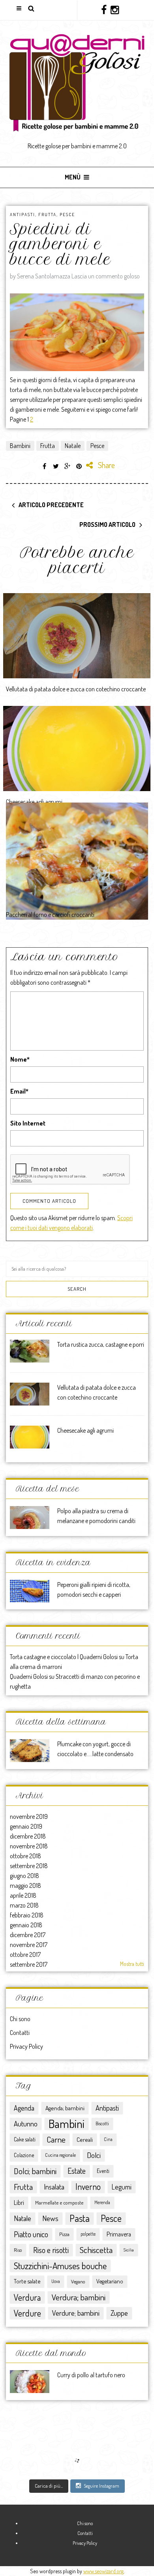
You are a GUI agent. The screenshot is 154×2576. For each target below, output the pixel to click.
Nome (20, 1059)
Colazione (24, 2155)
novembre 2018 (29, 1846)
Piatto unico (31, 2234)
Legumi (122, 2187)
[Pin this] (79, 466)
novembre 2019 (29, 1816)
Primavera (119, 2234)
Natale (73, 446)
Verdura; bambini (79, 2297)
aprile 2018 (23, 1895)
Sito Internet (28, 1123)
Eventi (103, 2171)
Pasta (80, 2218)
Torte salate (27, 2281)
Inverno (88, 2187)
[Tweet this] (56, 466)
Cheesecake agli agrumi (34, 802)
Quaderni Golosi (29, 1676)
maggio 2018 (25, 1885)
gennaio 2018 (26, 1925)
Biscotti (102, 2123)
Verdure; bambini (76, 2313)
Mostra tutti (132, 1964)
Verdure (27, 2313)
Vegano (78, 2281)
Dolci (94, 2155)
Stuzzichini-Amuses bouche (60, 2265)
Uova (56, 2281)
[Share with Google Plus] (68, 466)
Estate (77, 2171)
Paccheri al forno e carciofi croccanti (50, 915)
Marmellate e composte (59, 2202)
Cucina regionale (60, 2155)
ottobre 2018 (25, 1856)
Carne (56, 2139)
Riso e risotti (51, 2250)
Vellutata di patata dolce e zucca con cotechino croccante (76, 689)
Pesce (67, 215)
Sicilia (129, 2250)
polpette (88, 2234)
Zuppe (119, 2313)
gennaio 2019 (26, 1826)
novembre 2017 (29, 1945)
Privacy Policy (26, 2046)
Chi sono (20, 2019)
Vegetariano (110, 2281)
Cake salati (25, 2139)
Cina (108, 2139)
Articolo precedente (51, 505)
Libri (19, 2203)
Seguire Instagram (101, 2486)
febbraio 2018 (27, 1915)
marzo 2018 (24, 1905)
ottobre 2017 (25, 1954)
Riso (18, 2250)
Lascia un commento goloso (106, 276)
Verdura (27, 2297)
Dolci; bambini (35, 2171)
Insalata (54, 2187)
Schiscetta (96, 2250)
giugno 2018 (24, 1876)
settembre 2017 (29, 1964)
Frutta (47, 215)
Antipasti (23, 215)
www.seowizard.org (103, 2571)
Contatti (20, 2033)
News (50, 2218)
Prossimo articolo (107, 525)
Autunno (26, 2123)
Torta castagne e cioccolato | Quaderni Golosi (64, 1657)
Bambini (20, 446)
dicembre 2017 (28, 1935)
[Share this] (45, 466)
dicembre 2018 (28, 1836)
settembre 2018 (29, 1866)
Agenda (24, 2108)
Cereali (85, 2139)
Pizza (64, 2234)
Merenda (102, 2202)
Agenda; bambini (65, 2108)
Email (19, 1091)
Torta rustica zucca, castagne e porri (101, 1344)
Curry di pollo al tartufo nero (91, 2375)
